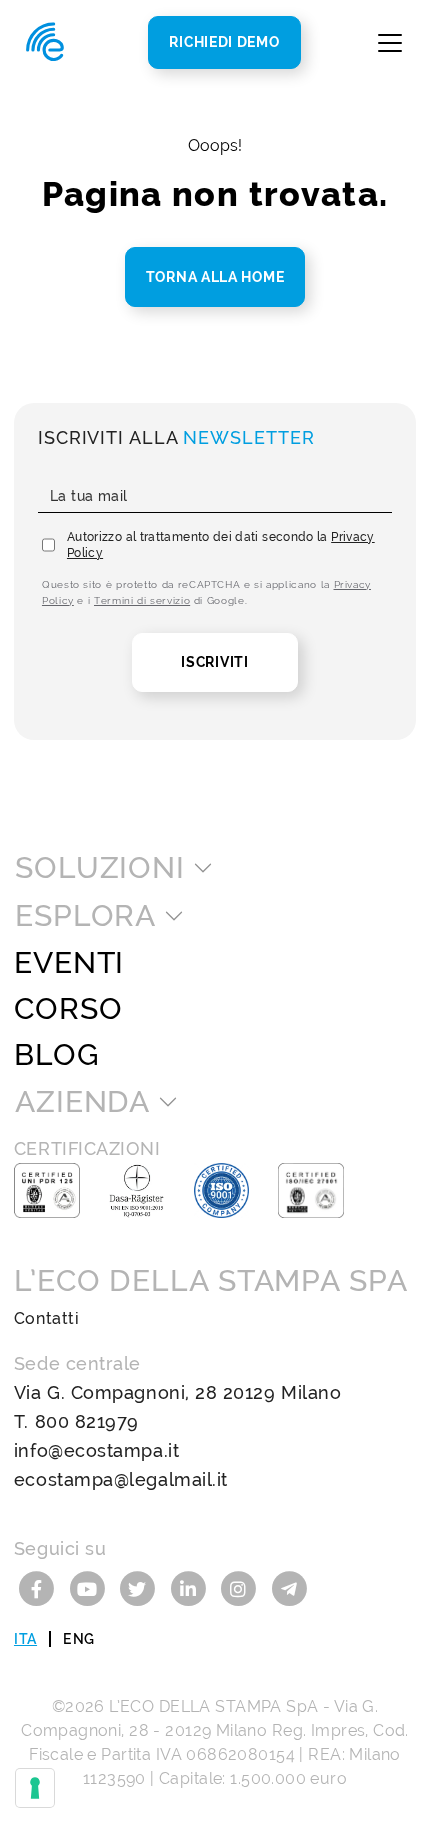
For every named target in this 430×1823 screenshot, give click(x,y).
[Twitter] (140, 1587)
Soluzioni (100, 868)
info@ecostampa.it (96, 1450)
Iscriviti (214, 662)
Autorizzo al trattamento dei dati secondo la (221, 545)
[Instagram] (241, 1587)
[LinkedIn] (191, 1587)
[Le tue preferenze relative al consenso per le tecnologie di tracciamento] (35, 1788)
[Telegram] (289, 1587)
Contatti (46, 1318)
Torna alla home (215, 277)
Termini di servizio (142, 600)
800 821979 (87, 1421)
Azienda (82, 1102)
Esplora (85, 916)
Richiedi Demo (224, 42)
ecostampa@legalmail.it (121, 1479)
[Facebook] (39, 1587)
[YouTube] (90, 1587)
